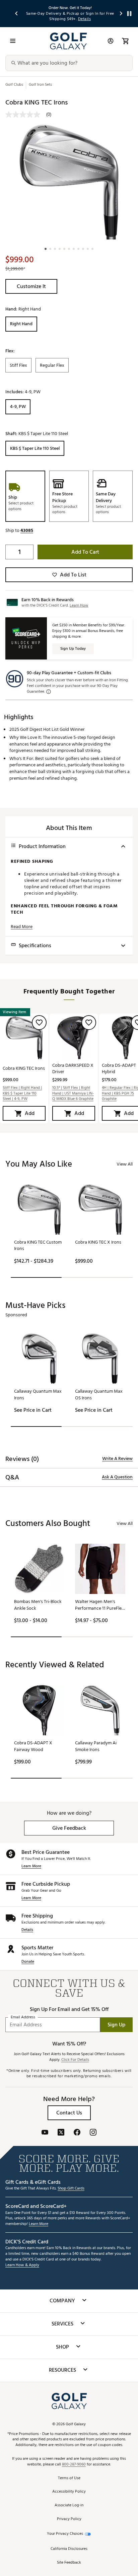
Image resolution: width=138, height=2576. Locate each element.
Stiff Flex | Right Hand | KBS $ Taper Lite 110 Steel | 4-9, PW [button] (22, 1094)
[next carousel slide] (121, 14)
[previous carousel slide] (17, 14)
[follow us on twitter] (61, 2133)
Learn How (79, 605)
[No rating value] (26, 115)
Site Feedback (69, 2563)
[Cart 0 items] (125, 41)
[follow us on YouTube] (45, 2133)
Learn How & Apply (22, 2265)
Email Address (23, 2017)
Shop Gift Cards (71, 2189)
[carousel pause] (129, 14)
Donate (28, 1962)
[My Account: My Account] (111, 41)
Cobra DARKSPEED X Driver (73, 1068)
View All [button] (125, 1164)
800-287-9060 (74, 2465)
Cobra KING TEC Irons (24, 1068)
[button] (31, 286)
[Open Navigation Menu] (13, 41)
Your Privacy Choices (65, 2534)
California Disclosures (69, 2549)
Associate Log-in (69, 2505)
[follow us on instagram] (93, 2133)
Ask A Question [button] (117, 1477)
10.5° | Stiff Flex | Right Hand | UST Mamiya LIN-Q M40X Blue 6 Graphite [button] (73, 1094)
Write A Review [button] (117, 1459)
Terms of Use (69, 2478)
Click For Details (75, 2060)
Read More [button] (22, 927)
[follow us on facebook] (77, 2133)
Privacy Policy (69, 2519)
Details (27, 1930)
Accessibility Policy (69, 2492)
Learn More (31, 1866)
